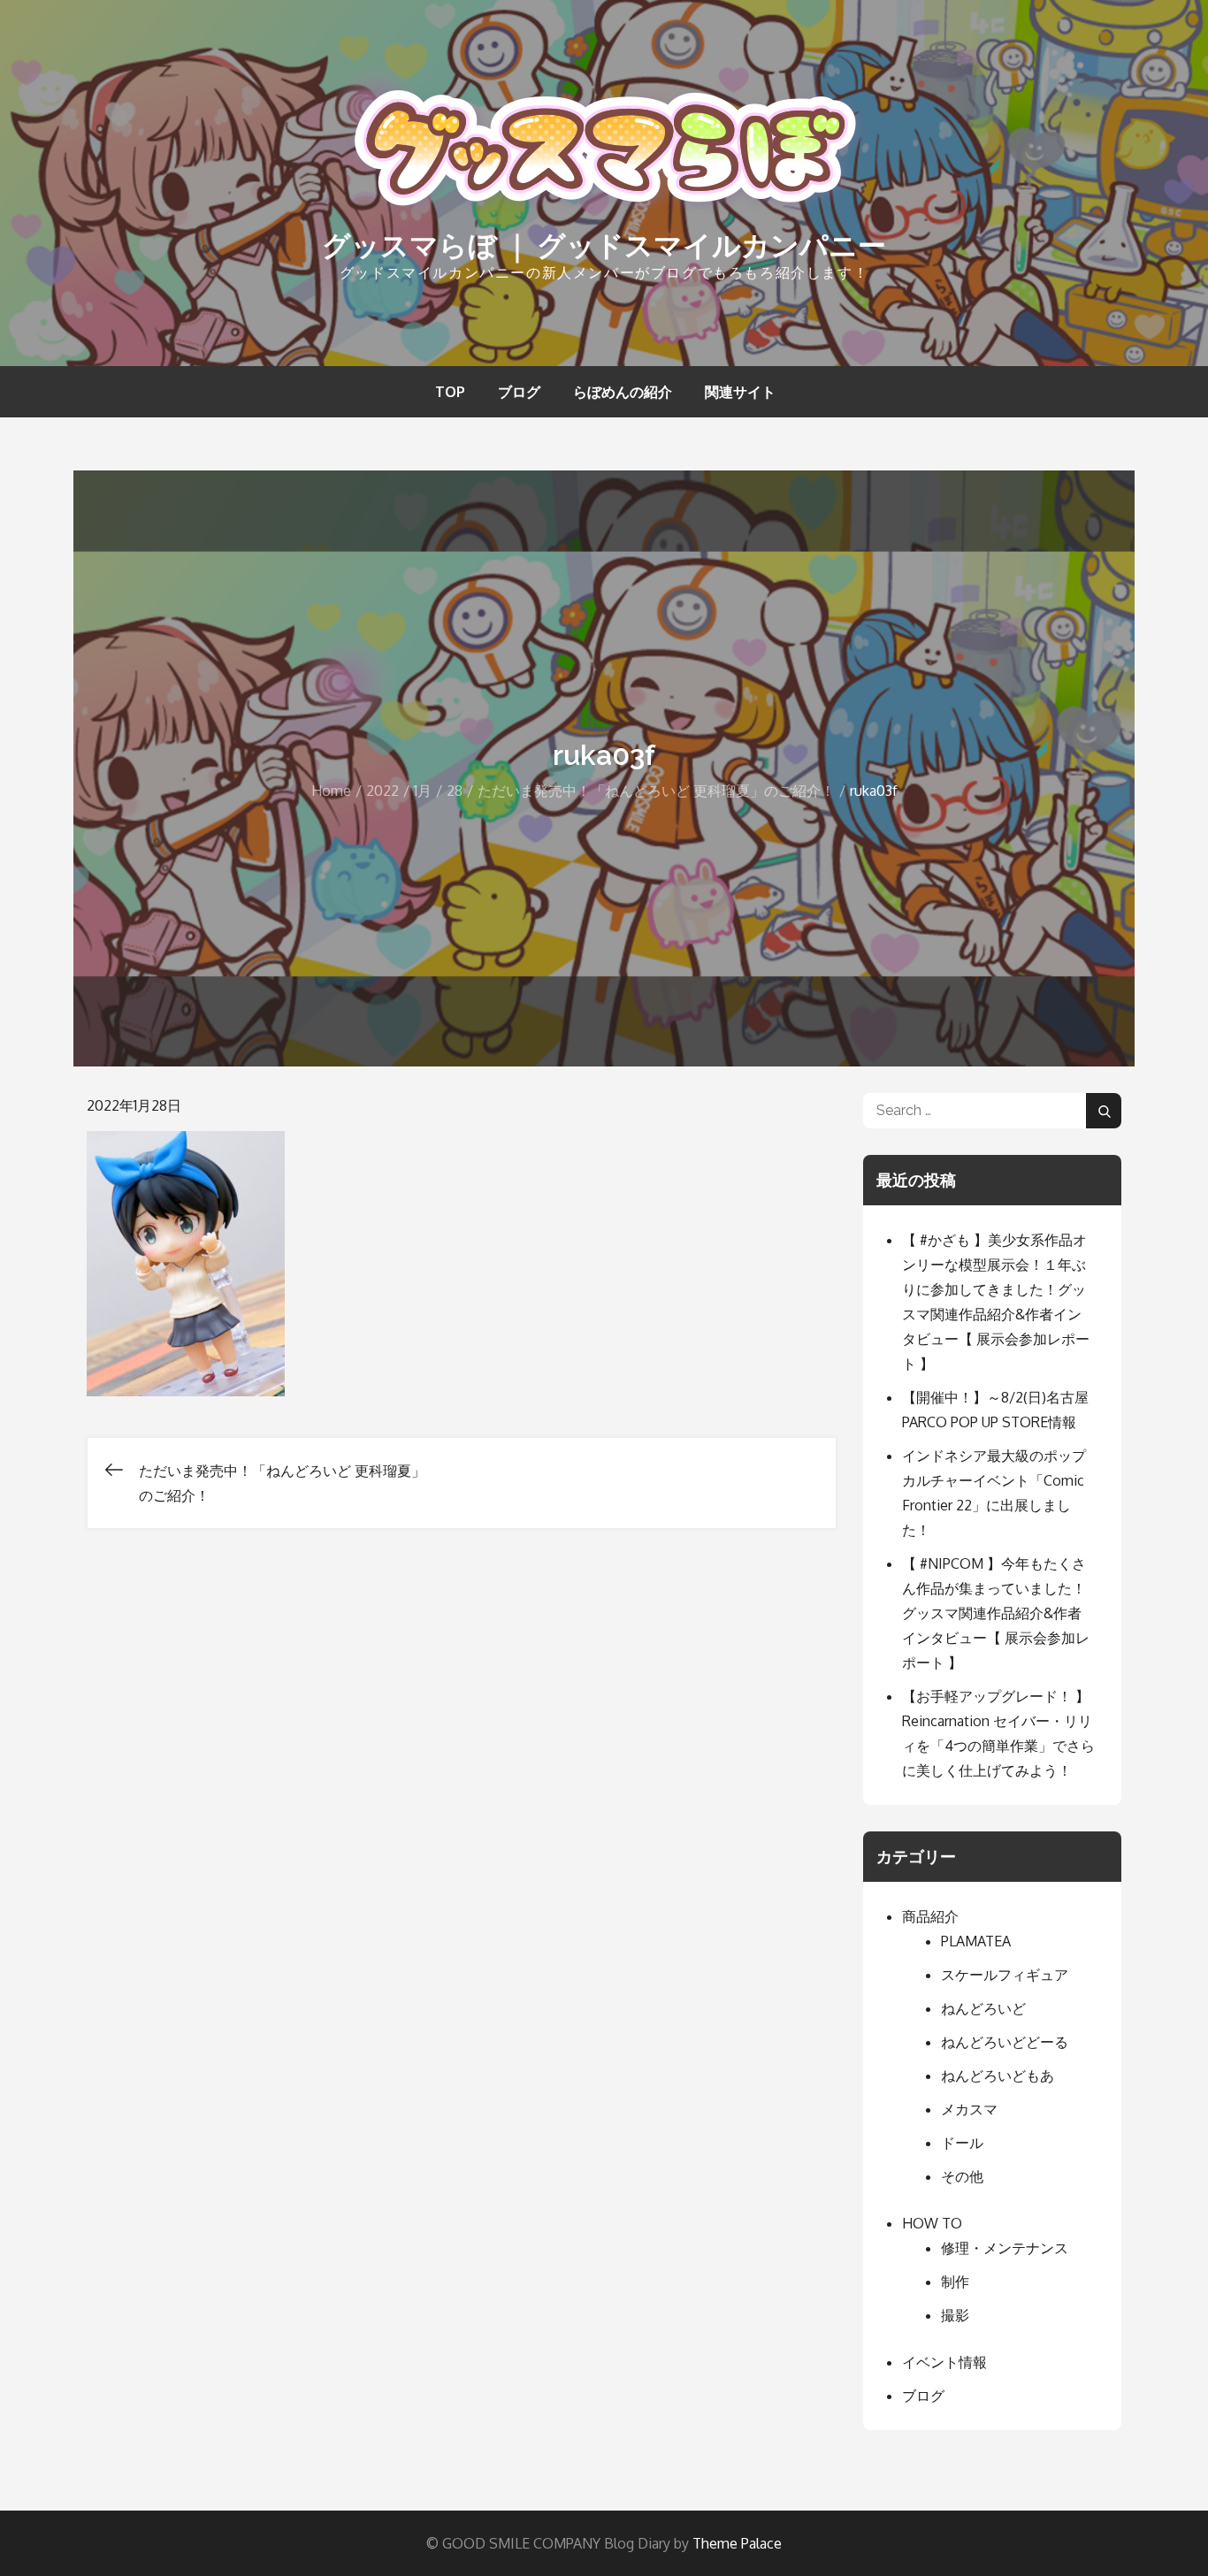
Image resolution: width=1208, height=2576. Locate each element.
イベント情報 (944, 2362)
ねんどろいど (983, 2008)
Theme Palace (737, 2543)
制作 (955, 2282)
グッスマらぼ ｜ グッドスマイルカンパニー (604, 245)
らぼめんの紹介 (623, 392)
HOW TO (932, 2223)
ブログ (519, 392)
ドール (962, 2143)
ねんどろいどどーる (1005, 2042)
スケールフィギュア (1005, 1975)
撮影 (955, 2315)
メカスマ (969, 2109)
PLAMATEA (976, 1941)
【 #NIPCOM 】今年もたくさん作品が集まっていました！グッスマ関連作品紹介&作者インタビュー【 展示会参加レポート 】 (996, 1613)
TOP (450, 392)
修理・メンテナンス (1005, 2248)
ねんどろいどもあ (998, 2075)
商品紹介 (930, 1916)
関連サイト (740, 392)
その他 (962, 2176)
